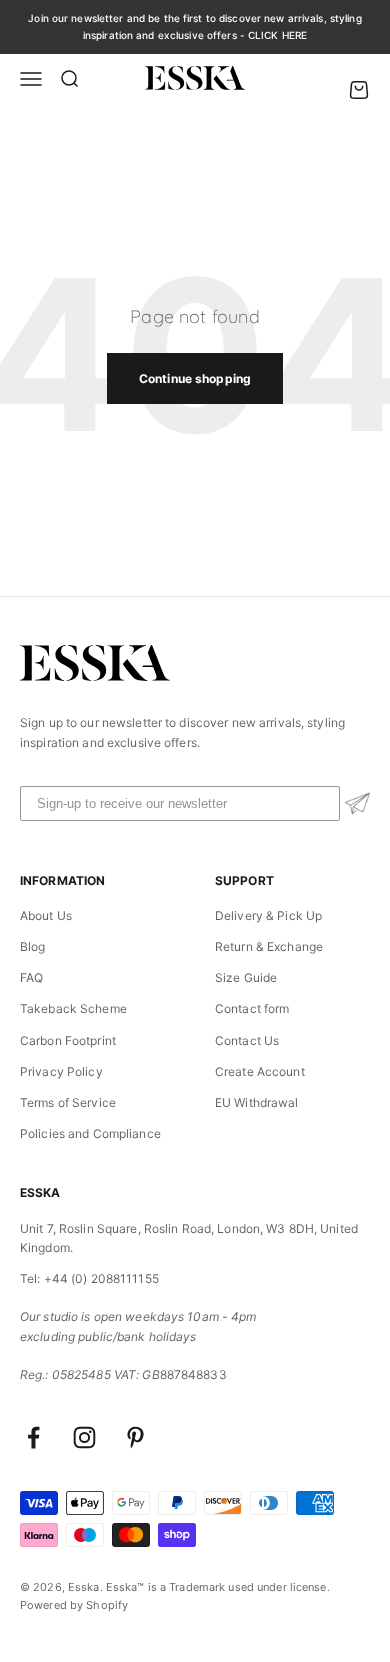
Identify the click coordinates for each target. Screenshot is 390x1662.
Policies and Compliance (90, 1133)
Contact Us (247, 1040)
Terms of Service (68, 1102)
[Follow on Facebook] (33, 1437)
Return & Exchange (269, 946)
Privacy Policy (61, 1071)
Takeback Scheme (73, 1008)
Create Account (260, 1071)
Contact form (252, 1008)
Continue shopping (195, 378)
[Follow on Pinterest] (135, 1437)
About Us (46, 915)
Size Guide (246, 977)
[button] (357, 803)
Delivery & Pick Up (268, 915)
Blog (32, 946)
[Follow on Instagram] (84, 1437)
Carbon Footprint (68, 1040)
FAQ (31, 977)
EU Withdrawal (257, 1102)
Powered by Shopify (74, 1605)
